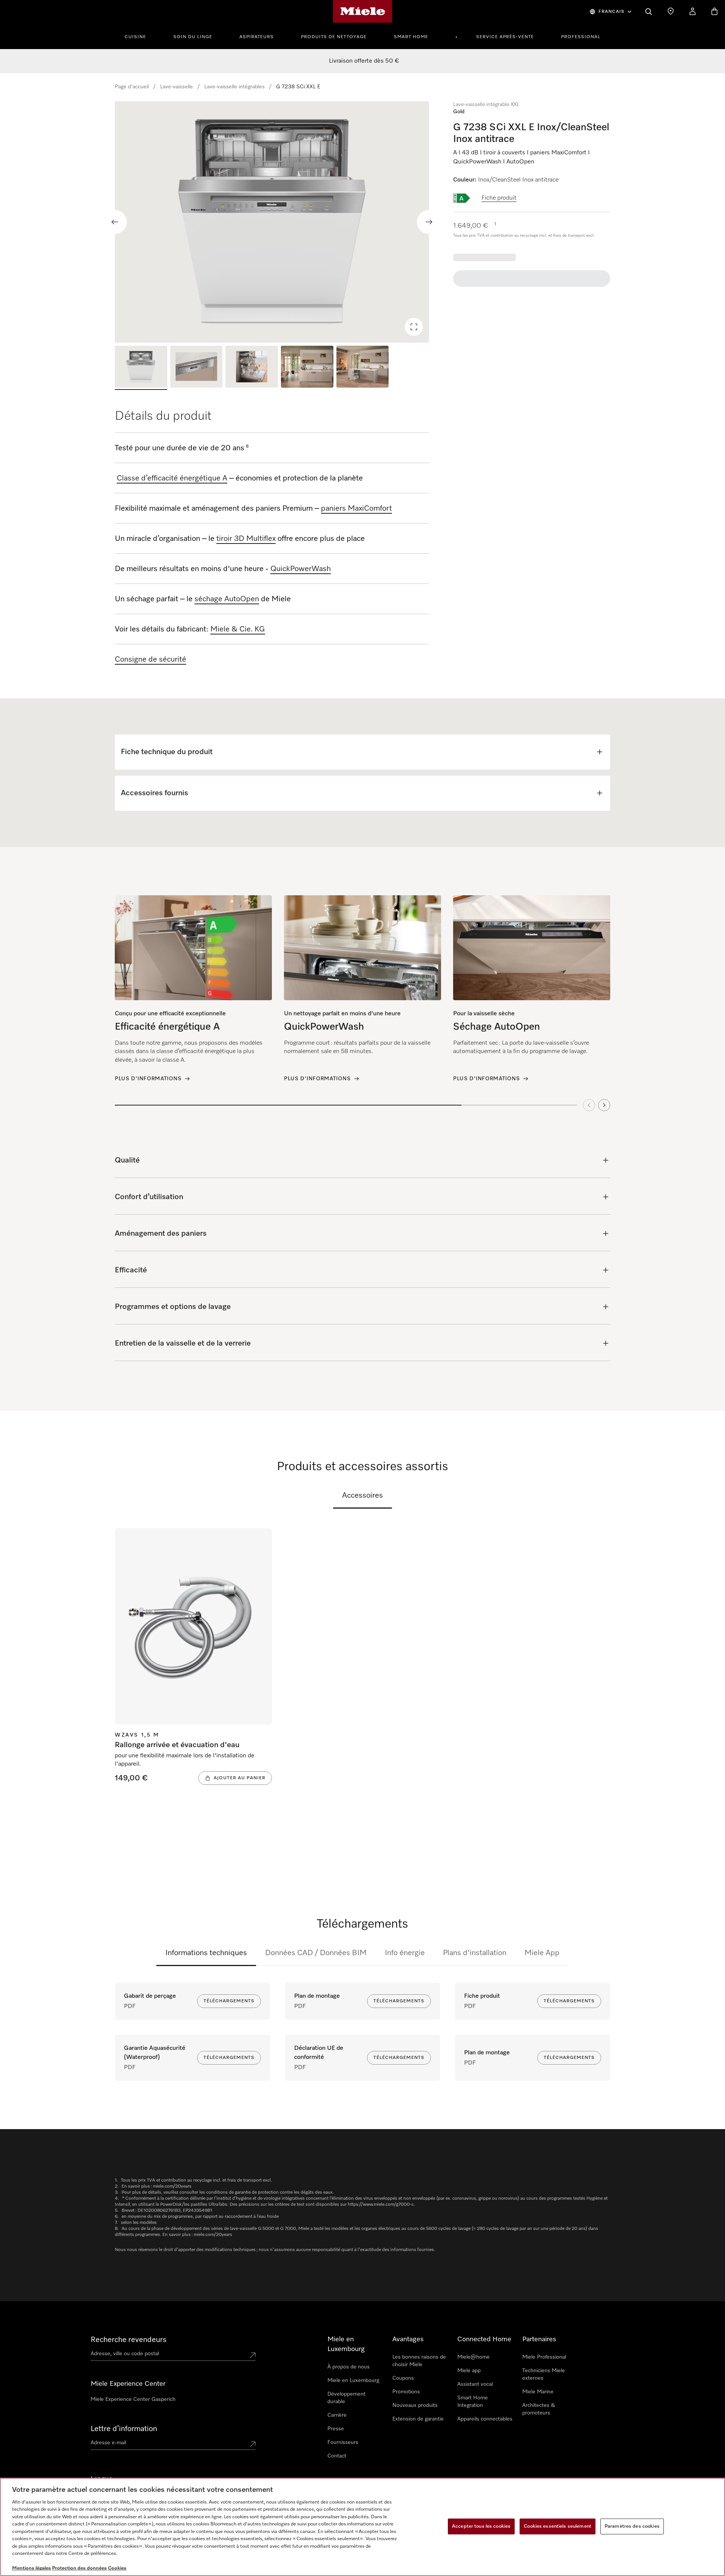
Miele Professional (544, 2357)
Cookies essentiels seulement (558, 2526)
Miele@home (474, 2357)
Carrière (337, 2415)
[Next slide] (429, 222)
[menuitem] (140, 36)
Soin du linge (193, 37)
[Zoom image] (414, 327)
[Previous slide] (115, 222)
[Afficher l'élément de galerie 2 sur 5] (197, 368)
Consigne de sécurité (150, 659)
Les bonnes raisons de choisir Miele (419, 2361)
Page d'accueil (132, 87)
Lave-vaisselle (177, 87)
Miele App (542, 1953)
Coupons (403, 2378)
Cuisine (135, 37)
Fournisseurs (343, 2442)
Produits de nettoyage (334, 37)
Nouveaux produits (415, 2405)
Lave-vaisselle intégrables (234, 87)
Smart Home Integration (473, 2402)
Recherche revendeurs (129, 2340)
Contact (337, 2456)
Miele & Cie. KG (238, 629)
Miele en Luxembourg (353, 2380)
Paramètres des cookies (632, 2526)
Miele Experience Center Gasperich (133, 2399)
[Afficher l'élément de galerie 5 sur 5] (363, 368)
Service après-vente (505, 37)
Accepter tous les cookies (481, 2526)
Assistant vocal (475, 2384)
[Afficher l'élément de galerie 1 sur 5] (141, 368)
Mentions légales (32, 2568)
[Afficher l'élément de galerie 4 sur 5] (307, 368)
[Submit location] (253, 2355)
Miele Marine (538, 2392)
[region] (272, 222)
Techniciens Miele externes (544, 2374)
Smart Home (411, 37)
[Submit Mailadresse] (253, 2444)
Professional (581, 37)
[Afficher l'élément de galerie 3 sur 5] (252, 368)
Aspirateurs (257, 37)
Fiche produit (499, 198)
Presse (336, 2429)
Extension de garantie (418, 2419)
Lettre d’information (124, 2429)
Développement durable (346, 2398)
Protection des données (79, 2568)
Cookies (117, 2568)
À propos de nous (349, 2367)
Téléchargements (229, 2001)
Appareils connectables (485, 2419)
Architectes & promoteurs (539, 2409)
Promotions (406, 2392)
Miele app (469, 2371)
